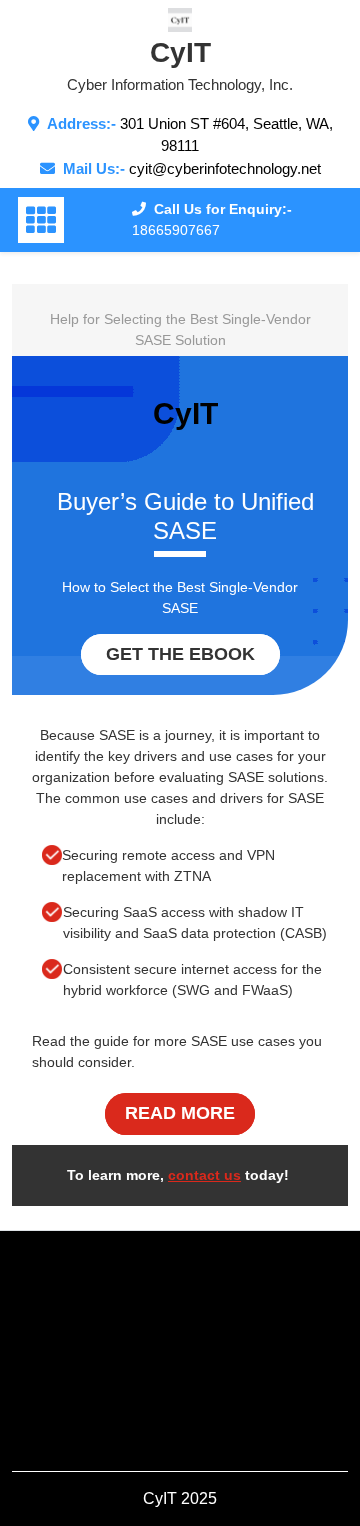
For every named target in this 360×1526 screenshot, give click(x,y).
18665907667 (176, 230)
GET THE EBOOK (180, 654)
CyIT (180, 52)
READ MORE (180, 1113)
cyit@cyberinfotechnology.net (225, 168)
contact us (204, 1175)
